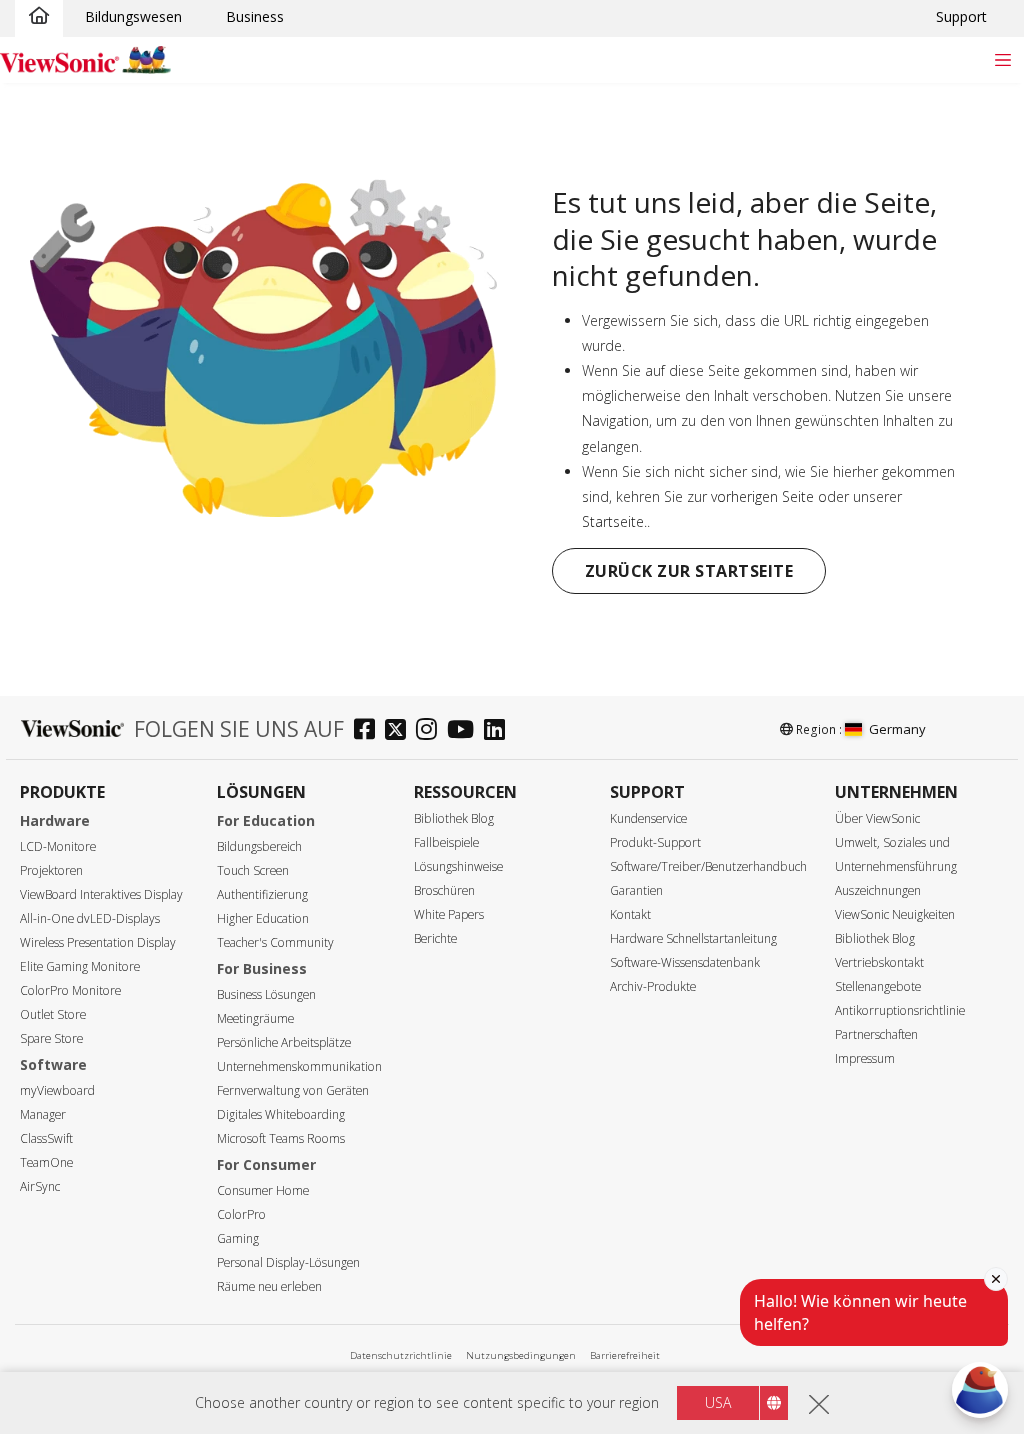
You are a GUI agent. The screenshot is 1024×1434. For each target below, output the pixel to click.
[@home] (39, 17)
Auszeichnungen (878, 890)
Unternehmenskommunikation (299, 1066)
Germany (897, 729)
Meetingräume (255, 1018)
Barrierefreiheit (625, 1355)
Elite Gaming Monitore (80, 966)
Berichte (435, 938)
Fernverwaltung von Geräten (293, 1090)
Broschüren (444, 890)
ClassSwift (46, 1138)
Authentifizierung (262, 894)
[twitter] (400, 731)
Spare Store (51, 1038)
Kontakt (630, 914)
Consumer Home (263, 1190)
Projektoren (51, 870)
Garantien (636, 890)
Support (961, 16)
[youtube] (465, 731)
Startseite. (614, 521)
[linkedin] (499, 731)
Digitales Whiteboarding (281, 1114)
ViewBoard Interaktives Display (101, 894)
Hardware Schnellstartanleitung (693, 938)
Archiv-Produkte (653, 986)
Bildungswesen (133, 16)
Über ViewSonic (877, 818)
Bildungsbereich (259, 846)
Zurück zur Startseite (689, 571)
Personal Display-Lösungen (288, 1262)
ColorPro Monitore (70, 990)
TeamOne (46, 1162)
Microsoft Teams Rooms (281, 1138)
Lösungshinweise (458, 866)
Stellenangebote (878, 986)
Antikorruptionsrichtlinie (900, 1010)
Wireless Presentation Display (98, 942)
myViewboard (57, 1090)
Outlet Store (53, 1014)
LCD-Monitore (58, 846)
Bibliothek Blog (454, 818)
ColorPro (241, 1214)
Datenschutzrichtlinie (401, 1355)
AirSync (40, 1186)
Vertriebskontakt (879, 962)
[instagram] (431, 731)
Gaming (238, 1238)
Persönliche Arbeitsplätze (284, 1042)
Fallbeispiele (446, 842)
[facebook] (369, 731)
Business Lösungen (266, 994)
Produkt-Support (655, 842)
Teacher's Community (275, 942)
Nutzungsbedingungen (521, 1355)
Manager (43, 1114)
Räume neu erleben (269, 1286)
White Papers (449, 914)
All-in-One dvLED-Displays (90, 918)
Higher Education (263, 918)
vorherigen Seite (762, 496)
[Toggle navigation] (1002, 59)
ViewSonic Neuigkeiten (895, 914)
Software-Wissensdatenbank (685, 962)
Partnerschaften (876, 1034)
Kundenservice (648, 818)
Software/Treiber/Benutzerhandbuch (708, 866)
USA (718, 1402)
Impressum (865, 1058)
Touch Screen (253, 870)
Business (255, 16)
